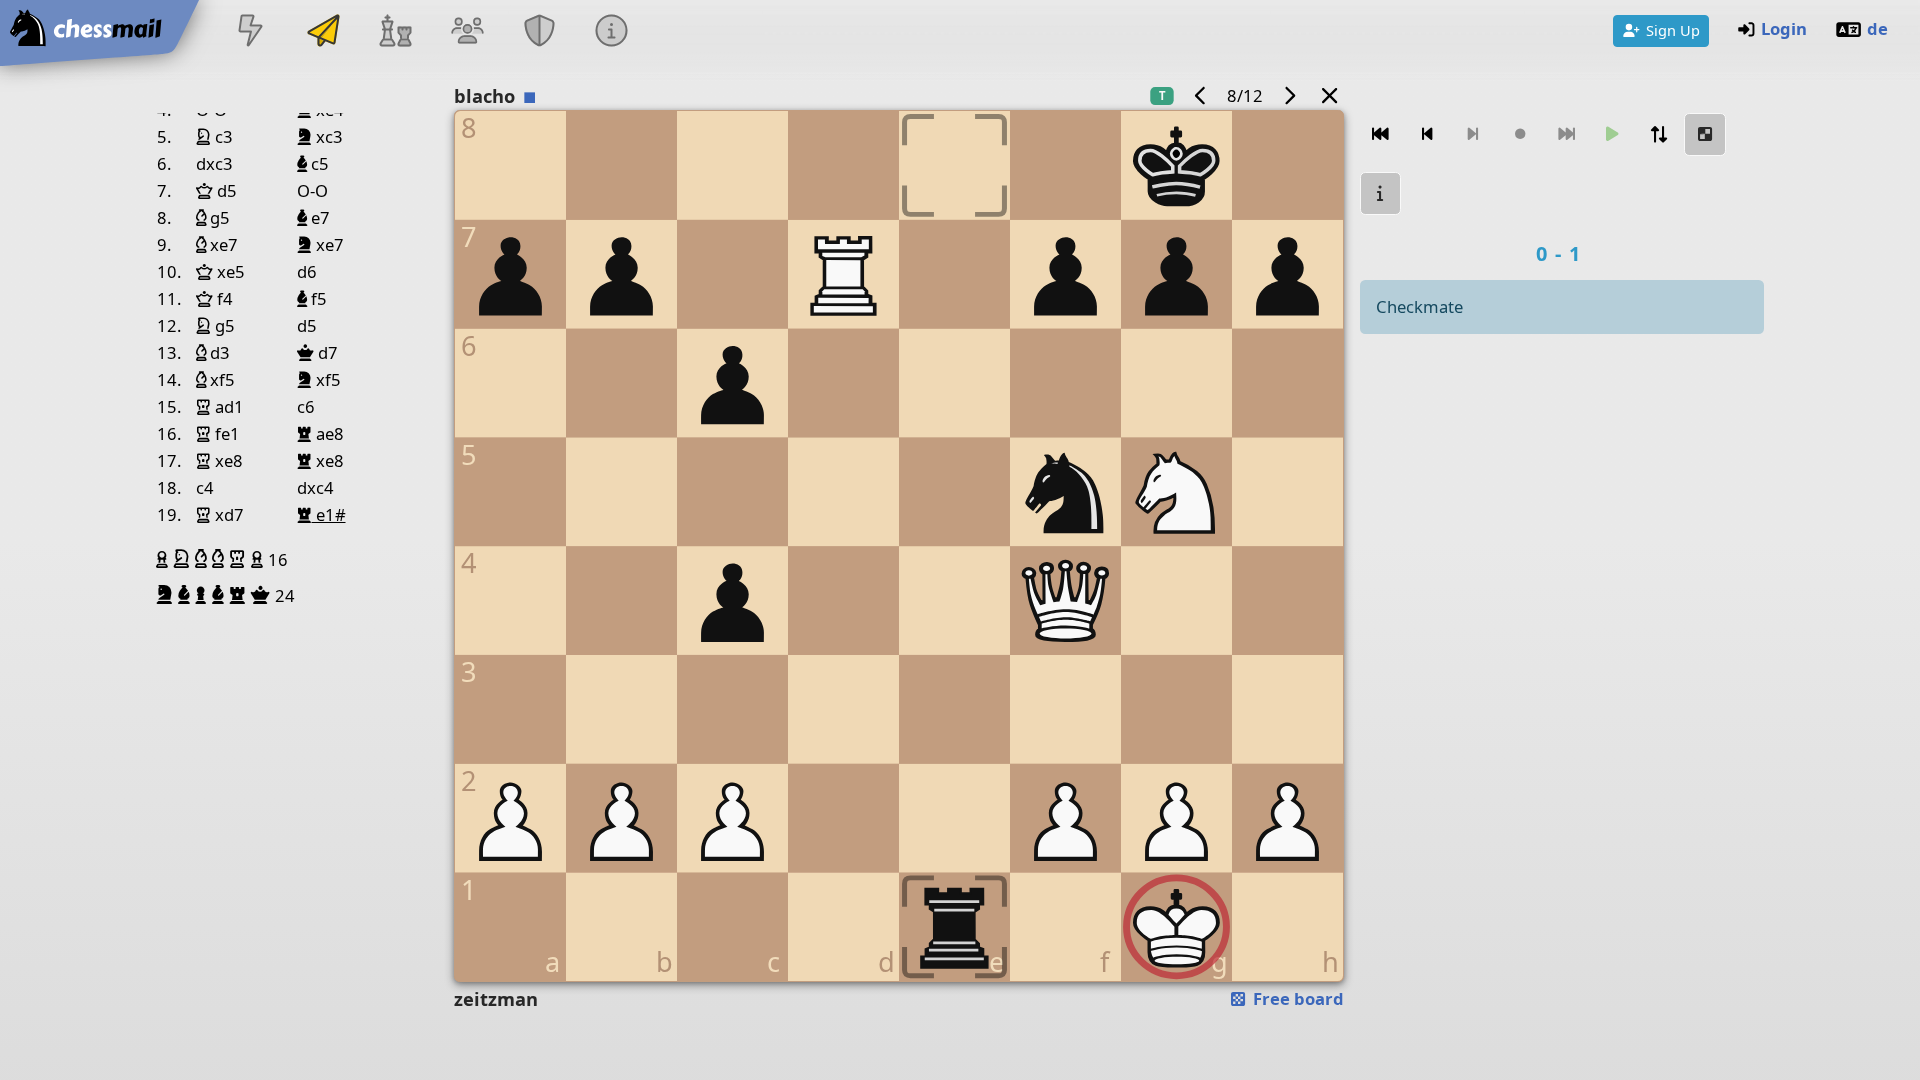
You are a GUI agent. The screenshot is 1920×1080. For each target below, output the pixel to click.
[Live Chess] (251, 32)
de (1877, 28)
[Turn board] (1659, 134)
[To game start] (1381, 134)
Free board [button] (1296, 998)
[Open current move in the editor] (1705, 134)
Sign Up (1673, 30)
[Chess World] (395, 32)
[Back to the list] (1329, 95)
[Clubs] (540, 32)
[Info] (612, 32)
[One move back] (1427, 134)
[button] (164, 559)
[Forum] (467, 32)
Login (1784, 28)
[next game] (1289, 95)
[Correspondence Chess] (323, 32)
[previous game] (1201, 95)
